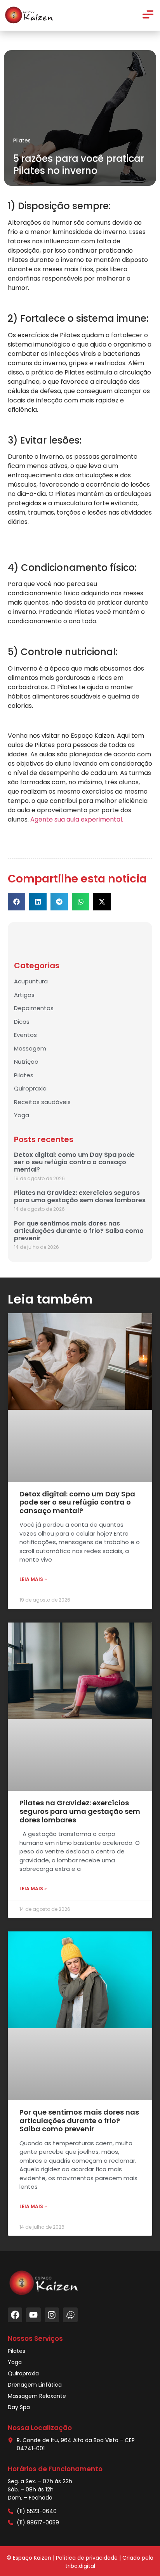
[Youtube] (33, 2315)
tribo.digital (80, 2566)
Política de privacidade (87, 2558)
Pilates (22, 140)
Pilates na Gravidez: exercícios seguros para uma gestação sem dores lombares (80, 1196)
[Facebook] (15, 2315)
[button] (17, 902)
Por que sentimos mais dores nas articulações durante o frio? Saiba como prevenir (79, 1231)
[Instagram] (52, 2315)
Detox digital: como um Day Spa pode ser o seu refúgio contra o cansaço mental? (74, 1162)
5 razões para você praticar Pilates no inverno (79, 165)
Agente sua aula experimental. (77, 819)
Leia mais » (33, 1579)
